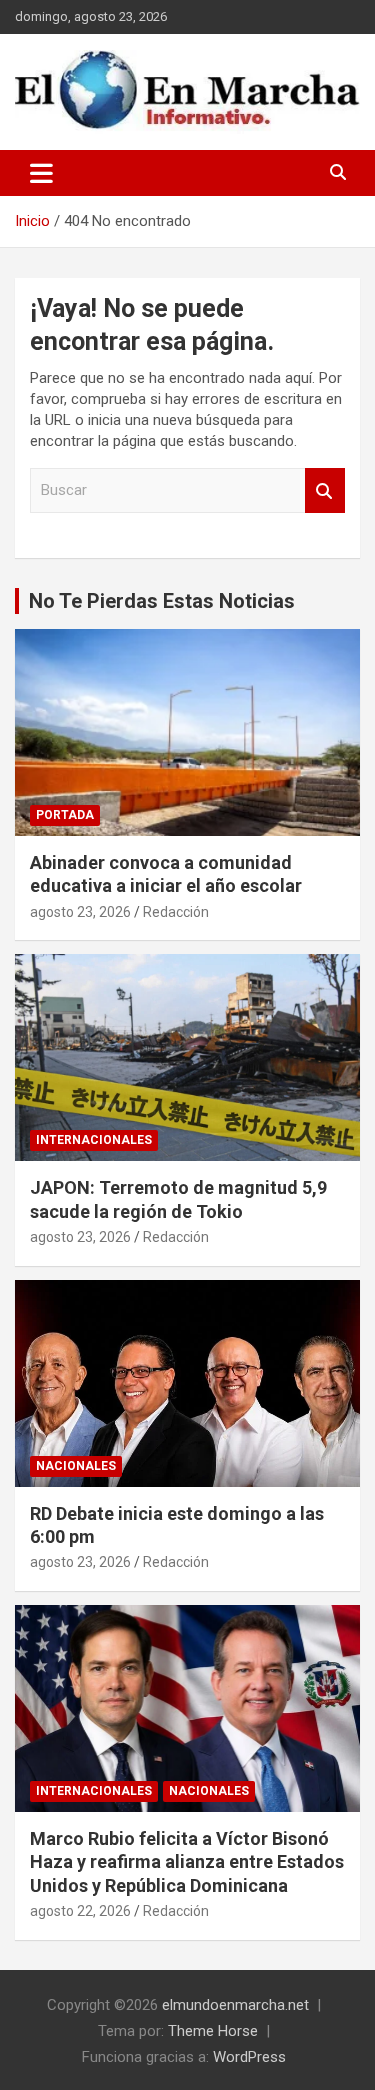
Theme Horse (213, 2031)
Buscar (325, 490)
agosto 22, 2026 (80, 1911)
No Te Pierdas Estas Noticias (162, 601)
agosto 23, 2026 (80, 912)
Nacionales (76, 1466)
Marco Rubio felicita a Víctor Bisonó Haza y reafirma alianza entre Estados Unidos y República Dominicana (187, 1862)
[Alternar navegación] (41, 173)
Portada (65, 815)
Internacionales (94, 1140)
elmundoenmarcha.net (235, 2005)
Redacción (176, 912)
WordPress (249, 2057)
